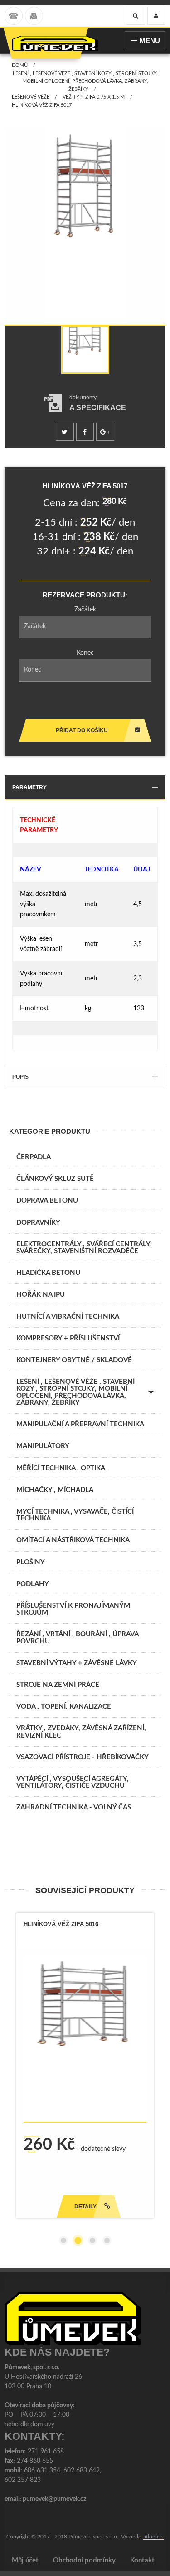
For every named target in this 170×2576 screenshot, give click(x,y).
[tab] (85, 403)
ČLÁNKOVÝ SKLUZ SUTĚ (55, 1179)
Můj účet (25, 2560)
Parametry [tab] (29, 787)
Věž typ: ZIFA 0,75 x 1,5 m (94, 97)
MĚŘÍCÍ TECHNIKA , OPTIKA (61, 1468)
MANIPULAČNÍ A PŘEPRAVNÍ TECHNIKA (80, 1424)
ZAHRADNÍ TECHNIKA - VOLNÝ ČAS (74, 1807)
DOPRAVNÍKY (38, 1223)
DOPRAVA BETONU (47, 1200)
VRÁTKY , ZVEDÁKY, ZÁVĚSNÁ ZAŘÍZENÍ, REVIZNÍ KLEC (81, 1732)
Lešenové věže (31, 97)
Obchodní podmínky (84, 2560)
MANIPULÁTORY (43, 1446)
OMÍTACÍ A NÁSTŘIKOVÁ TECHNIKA (73, 1540)
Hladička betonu (48, 1273)
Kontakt (142, 2560)
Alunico (153, 2537)
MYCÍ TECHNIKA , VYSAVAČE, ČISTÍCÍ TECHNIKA (75, 1515)
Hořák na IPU (41, 1295)
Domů (20, 65)
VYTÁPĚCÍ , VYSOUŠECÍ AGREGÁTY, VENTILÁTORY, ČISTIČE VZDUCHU (73, 1782)
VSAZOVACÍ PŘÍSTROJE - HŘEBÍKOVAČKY (83, 1757)
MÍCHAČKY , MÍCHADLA (55, 1490)
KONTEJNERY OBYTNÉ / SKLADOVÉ (74, 1360)
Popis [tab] (20, 1077)
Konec (85, 653)
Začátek (85, 610)
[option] (85, 229)
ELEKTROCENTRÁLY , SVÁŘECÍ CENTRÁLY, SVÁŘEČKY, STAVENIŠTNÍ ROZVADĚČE (84, 1248)
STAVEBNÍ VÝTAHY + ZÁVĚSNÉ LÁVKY (77, 1663)
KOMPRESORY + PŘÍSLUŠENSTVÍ (68, 1338)
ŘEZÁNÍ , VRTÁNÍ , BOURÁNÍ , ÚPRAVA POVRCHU (78, 1638)
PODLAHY (33, 1584)
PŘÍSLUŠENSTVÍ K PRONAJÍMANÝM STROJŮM (73, 1609)
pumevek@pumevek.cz (54, 2499)
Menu (150, 40)
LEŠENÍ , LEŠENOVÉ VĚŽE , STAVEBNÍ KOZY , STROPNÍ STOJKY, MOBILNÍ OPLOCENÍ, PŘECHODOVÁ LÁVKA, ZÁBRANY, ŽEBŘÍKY (85, 81)
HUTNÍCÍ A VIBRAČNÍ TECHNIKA (68, 1317)
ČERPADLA (34, 1157)
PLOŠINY (31, 1562)
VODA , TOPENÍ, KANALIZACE (64, 1707)
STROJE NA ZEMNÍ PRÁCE (58, 1685)
